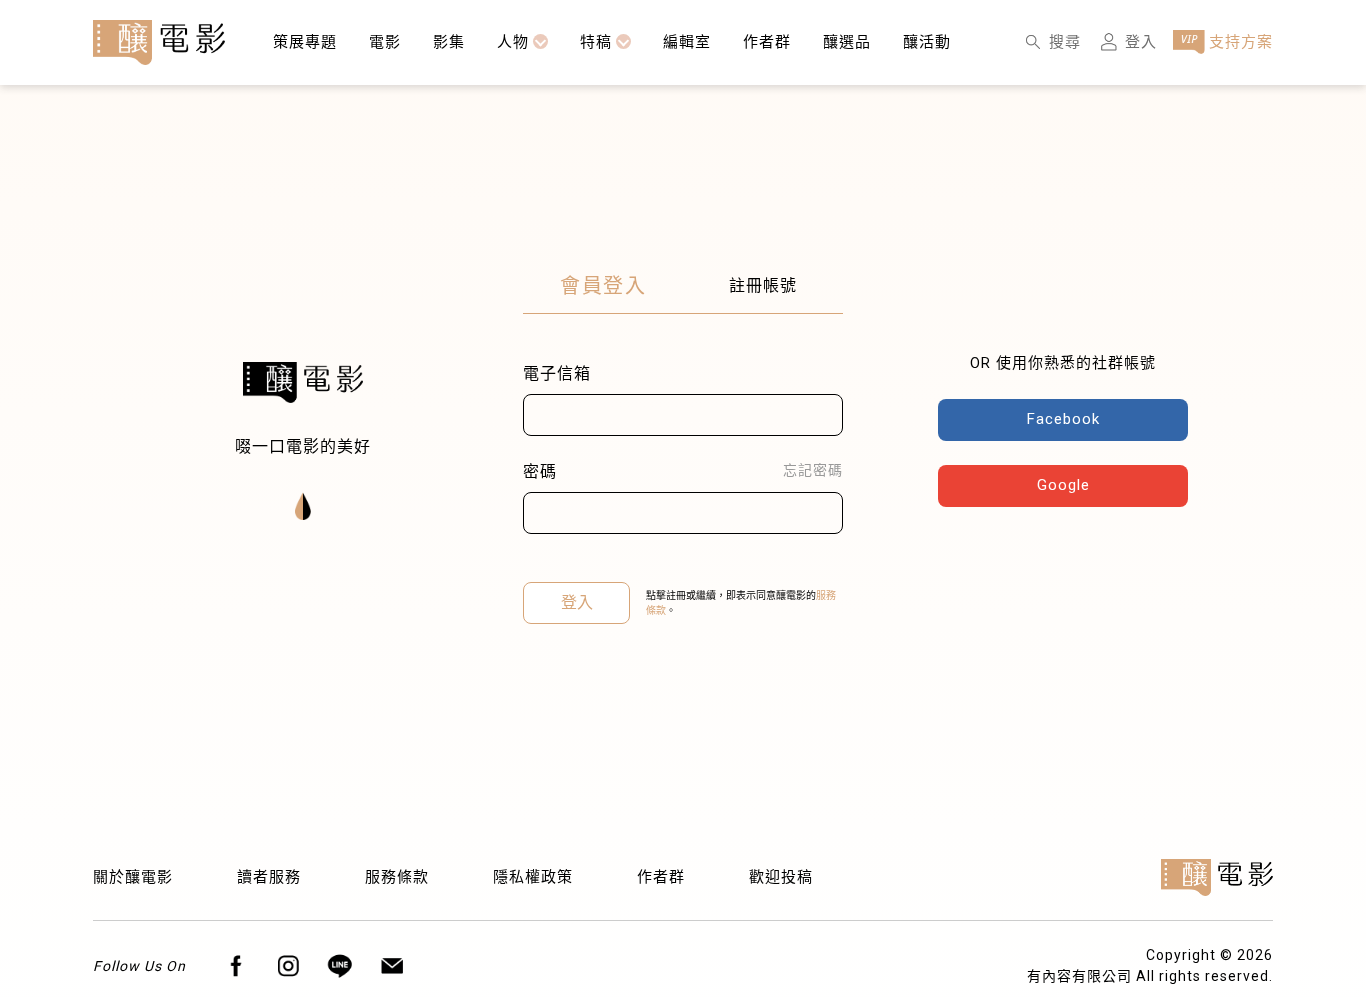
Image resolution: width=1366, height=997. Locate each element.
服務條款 (397, 877)
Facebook (1063, 419)
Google (1063, 485)
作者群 (661, 877)
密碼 (540, 471)
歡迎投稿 (781, 877)
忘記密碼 (813, 470)
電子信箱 (557, 373)
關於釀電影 (133, 877)
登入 (577, 602)
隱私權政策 (533, 877)
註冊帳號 (763, 285)
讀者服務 (269, 877)
